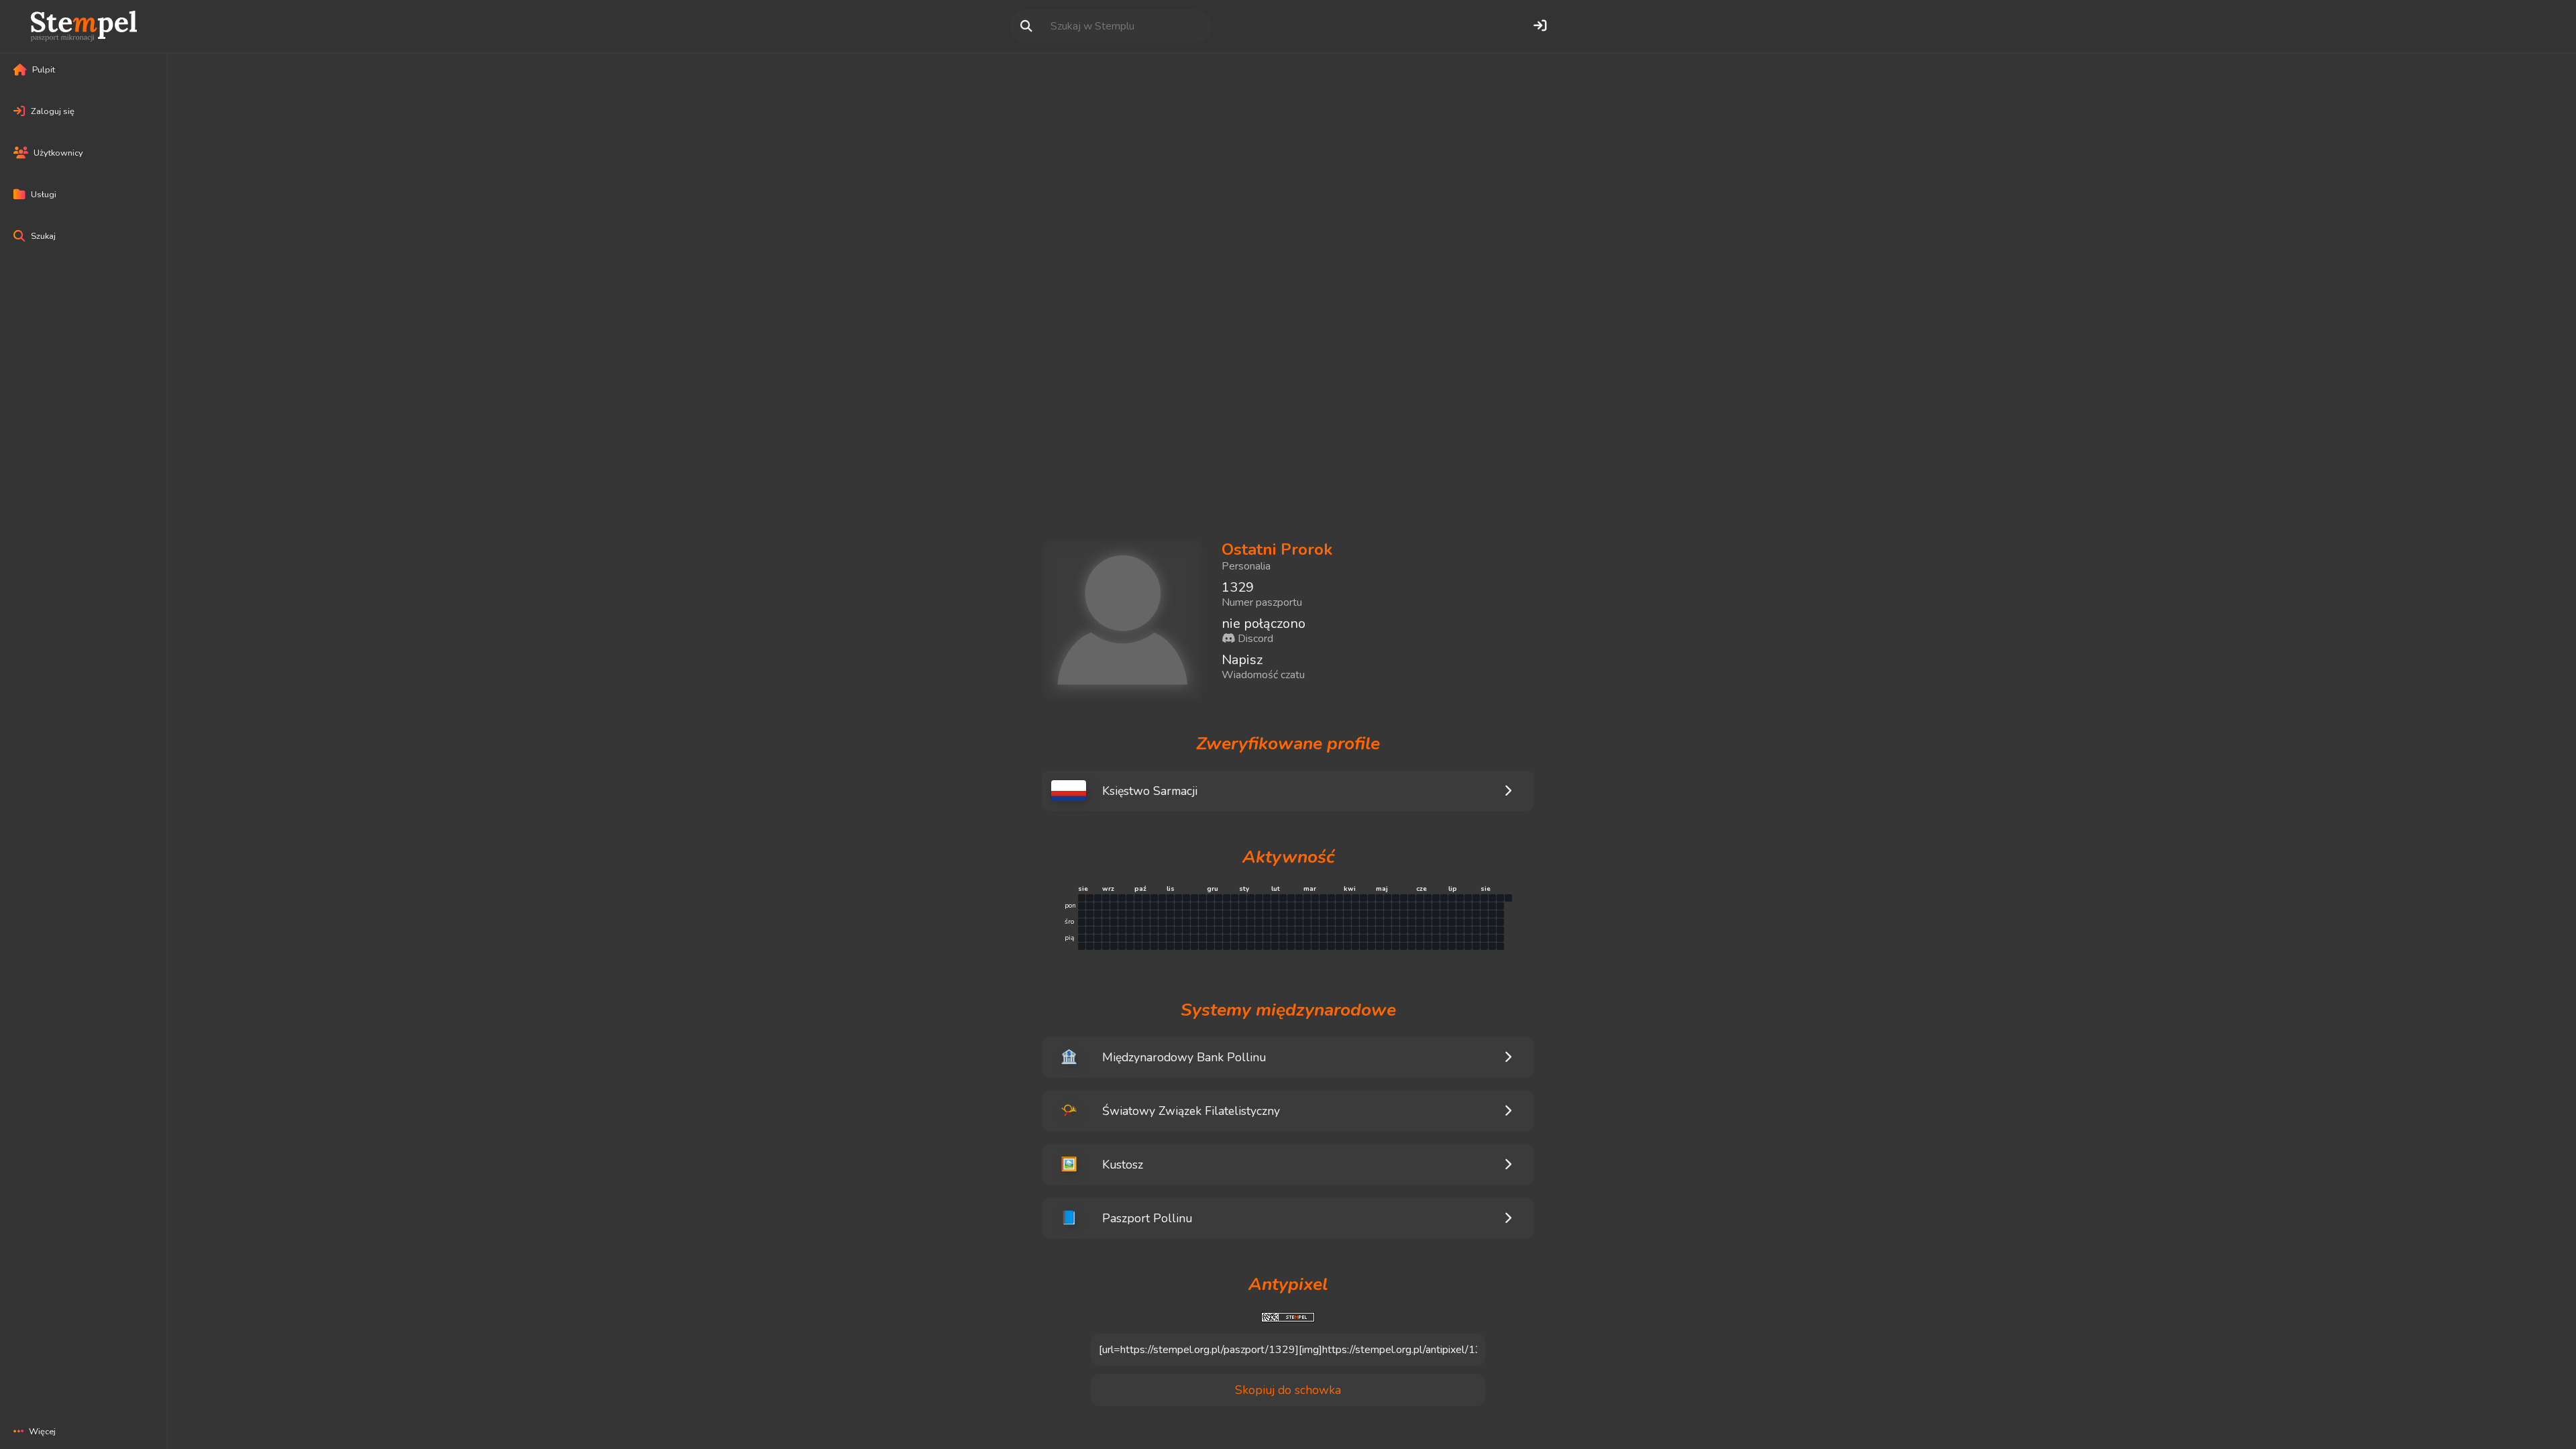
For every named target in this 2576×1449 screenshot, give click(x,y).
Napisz (1242, 660)
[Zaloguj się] (1540, 26)
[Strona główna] (84, 26)
